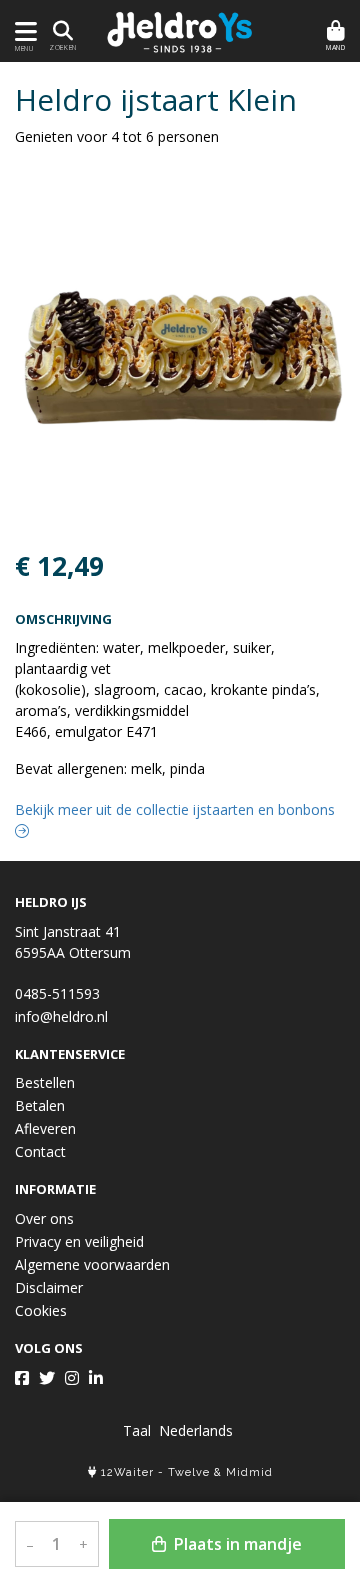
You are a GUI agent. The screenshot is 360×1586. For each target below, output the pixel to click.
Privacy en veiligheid (79, 1241)
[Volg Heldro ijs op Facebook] (22, 1378)
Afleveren (45, 1128)
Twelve (189, 1472)
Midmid (249, 1472)
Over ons (44, 1218)
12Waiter (127, 1472)
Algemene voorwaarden (92, 1264)
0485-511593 (57, 993)
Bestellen (45, 1082)
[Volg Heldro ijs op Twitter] (47, 1378)
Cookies (41, 1310)
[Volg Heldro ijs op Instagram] (72, 1378)
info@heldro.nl (61, 1016)
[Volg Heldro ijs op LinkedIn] (96, 1378)
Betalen (40, 1105)
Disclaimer (49, 1287)
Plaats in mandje (236, 1544)
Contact (40, 1151)
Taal (137, 1430)
